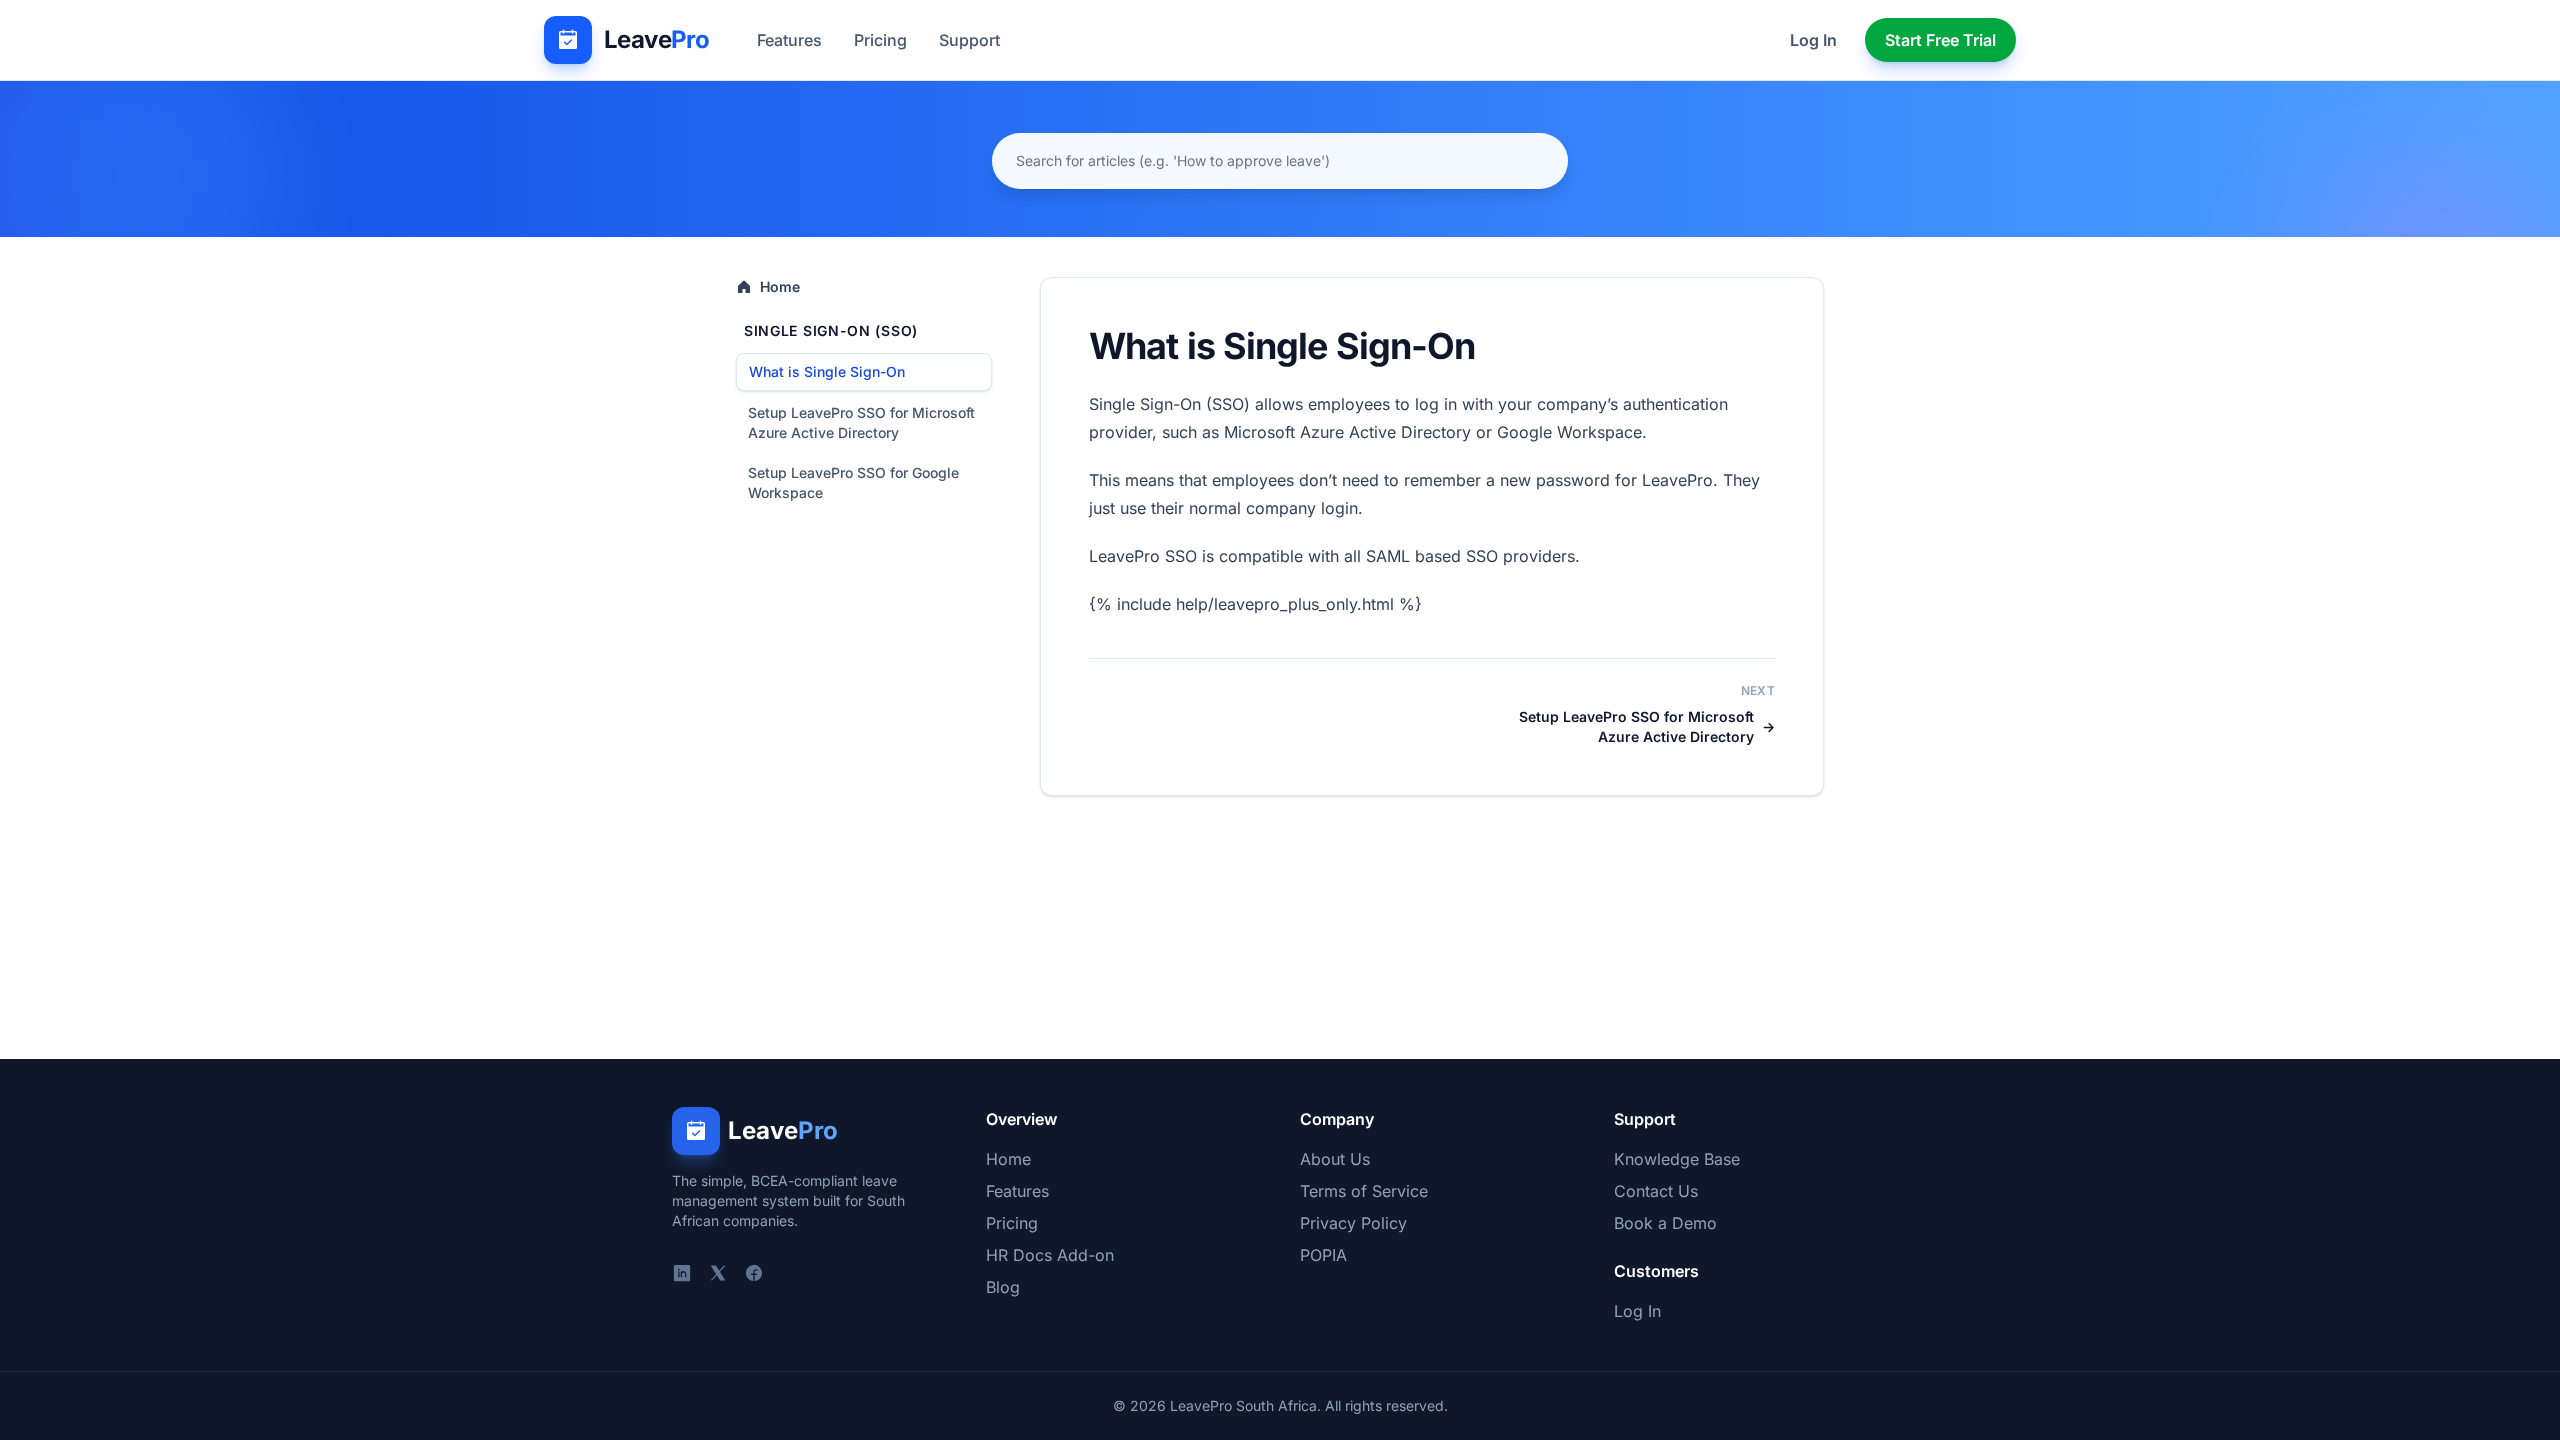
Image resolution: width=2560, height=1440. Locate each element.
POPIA (1323, 1255)
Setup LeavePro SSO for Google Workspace (853, 482)
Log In (1813, 40)
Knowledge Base (1677, 1159)
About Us (1335, 1159)
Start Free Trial (1940, 40)
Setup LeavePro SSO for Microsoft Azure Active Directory (861, 422)
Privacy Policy (1353, 1223)
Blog (1003, 1287)
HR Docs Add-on (1050, 1255)
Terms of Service (1364, 1191)
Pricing (880, 40)
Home (780, 286)
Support (969, 40)
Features (789, 40)
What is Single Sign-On (827, 371)
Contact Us (1656, 1191)
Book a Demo (1665, 1223)
